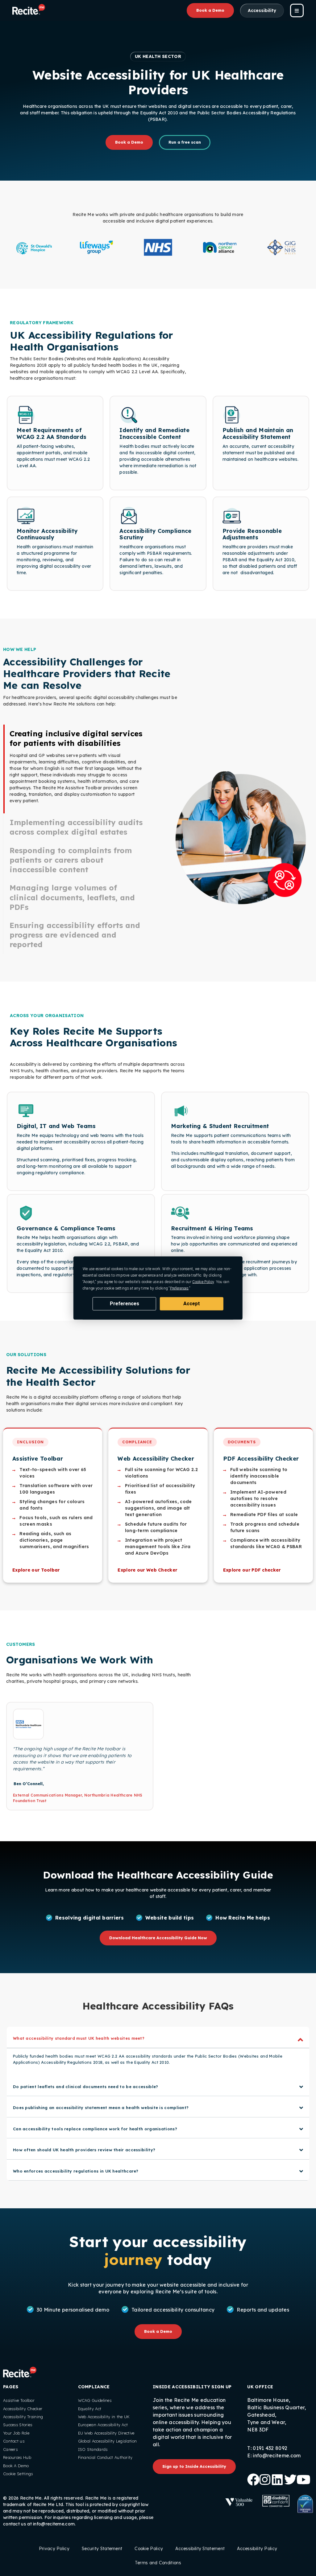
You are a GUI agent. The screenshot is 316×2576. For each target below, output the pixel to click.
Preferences (125, 1304)
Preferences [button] (179, 1288)
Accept (192, 1304)
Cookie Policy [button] (203, 1282)
